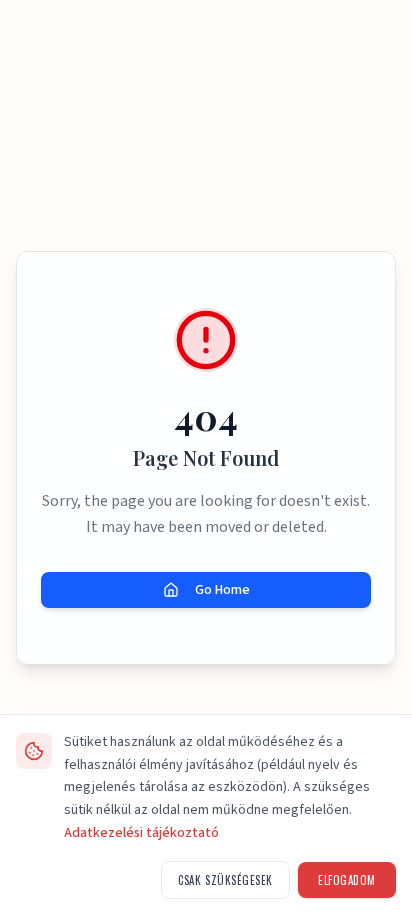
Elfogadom (347, 880)
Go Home (222, 590)
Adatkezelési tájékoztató (141, 833)
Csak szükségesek (225, 880)
